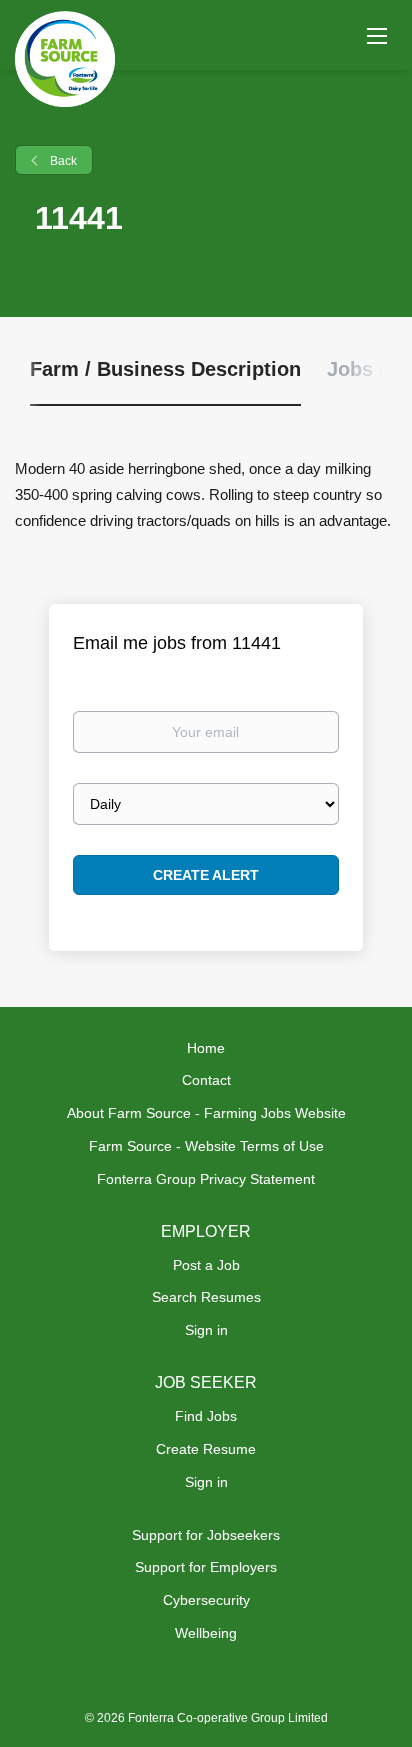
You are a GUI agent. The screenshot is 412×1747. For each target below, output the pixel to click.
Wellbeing (206, 1633)
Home (206, 1048)
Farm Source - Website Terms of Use (206, 1146)
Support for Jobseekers (206, 1535)
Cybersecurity (206, 1600)
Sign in (206, 1330)
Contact (206, 1080)
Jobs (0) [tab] (365, 369)
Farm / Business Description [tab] (165, 369)
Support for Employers (206, 1567)
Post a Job (206, 1265)
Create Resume (206, 1449)
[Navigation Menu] (377, 35)
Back (62, 161)
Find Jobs (206, 1416)
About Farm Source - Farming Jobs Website (206, 1113)
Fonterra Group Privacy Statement (206, 1179)
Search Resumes (206, 1297)
